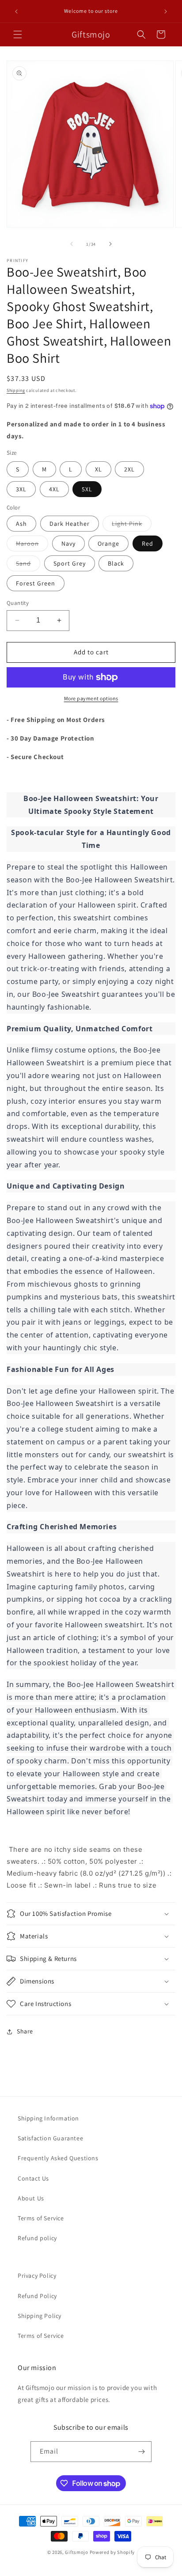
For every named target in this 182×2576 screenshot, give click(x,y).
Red (148, 543)
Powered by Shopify (112, 2552)
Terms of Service (41, 2218)
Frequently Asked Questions (58, 2158)
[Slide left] (72, 244)
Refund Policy (37, 2296)
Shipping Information (48, 2118)
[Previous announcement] (16, 11)
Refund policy (37, 2238)
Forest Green (36, 583)
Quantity (18, 603)
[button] (18, 34)
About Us (31, 2198)
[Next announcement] (166, 11)
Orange (108, 543)
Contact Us (33, 2178)
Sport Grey (70, 563)
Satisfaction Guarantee (50, 2138)
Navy (68, 543)
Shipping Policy (40, 2316)
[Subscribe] (141, 2452)
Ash (21, 524)
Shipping (16, 390)
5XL (87, 489)
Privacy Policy (37, 2276)
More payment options (91, 698)
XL (99, 469)
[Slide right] (110, 244)
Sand (28, 565)
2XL (129, 469)
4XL (54, 489)
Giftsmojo (76, 2552)
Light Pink (132, 525)
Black (116, 563)
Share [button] (25, 2031)
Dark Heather (70, 524)
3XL (21, 489)
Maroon (32, 545)
